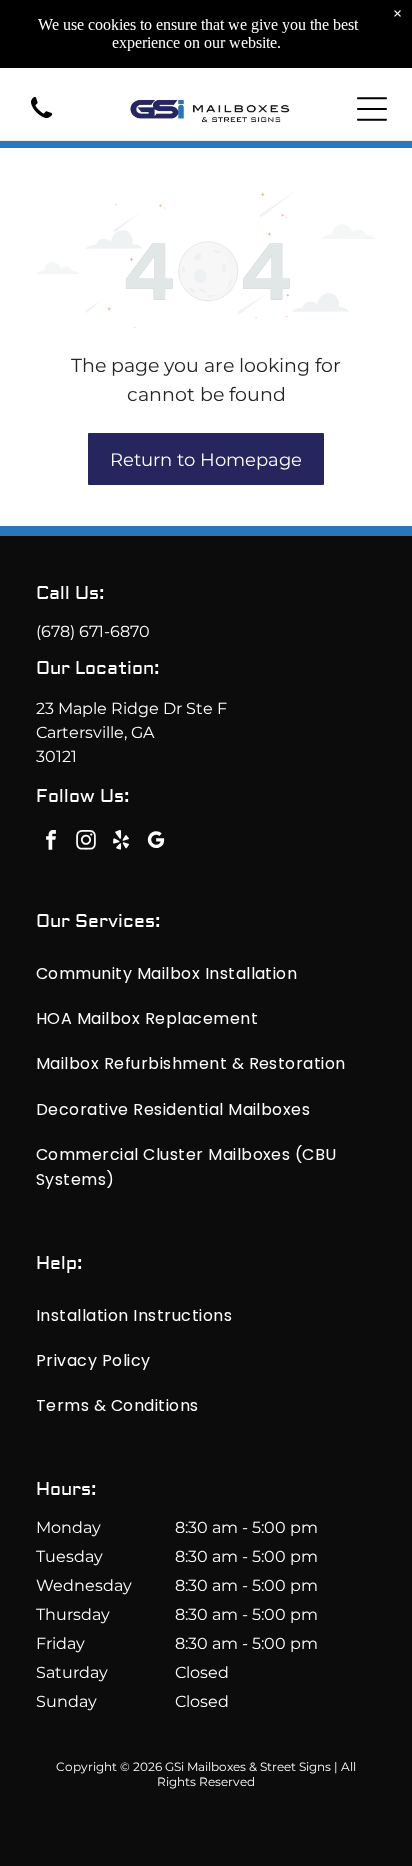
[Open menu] (372, 109)
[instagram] (86, 842)
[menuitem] (206, 972)
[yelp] (121, 842)
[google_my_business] (156, 842)
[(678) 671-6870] (41, 119)
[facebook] (51, 842)
